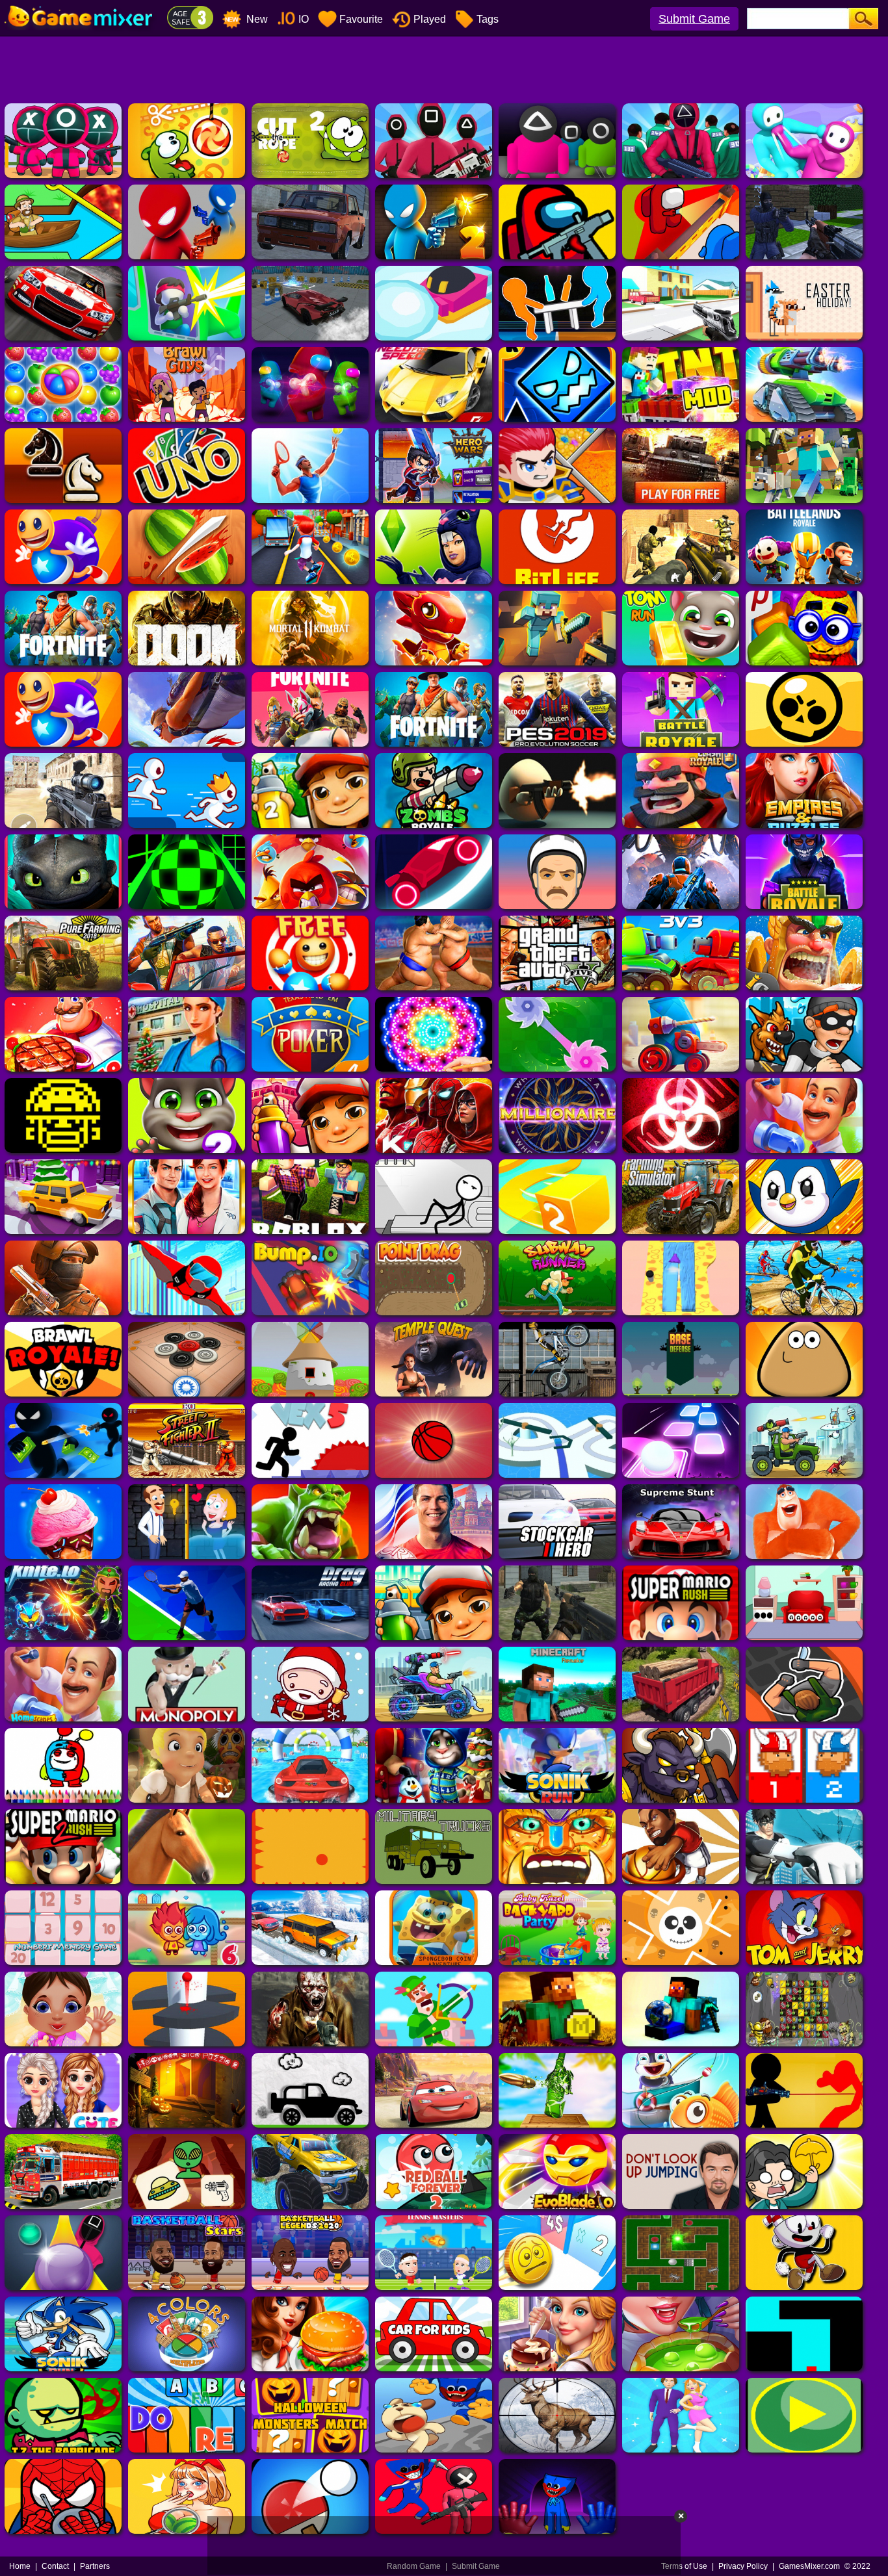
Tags (488, 19)
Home (20, 2566)
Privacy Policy (743, 2566)
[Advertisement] (444, 68)
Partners (95, 2566)
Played (430, 19)
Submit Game (694, 19)
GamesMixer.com (809, 2566)
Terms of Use (684, 2566)
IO (304, 19)
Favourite (361, 19)
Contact (55, 2566)
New (256, 19)
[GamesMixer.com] (81, 5)
